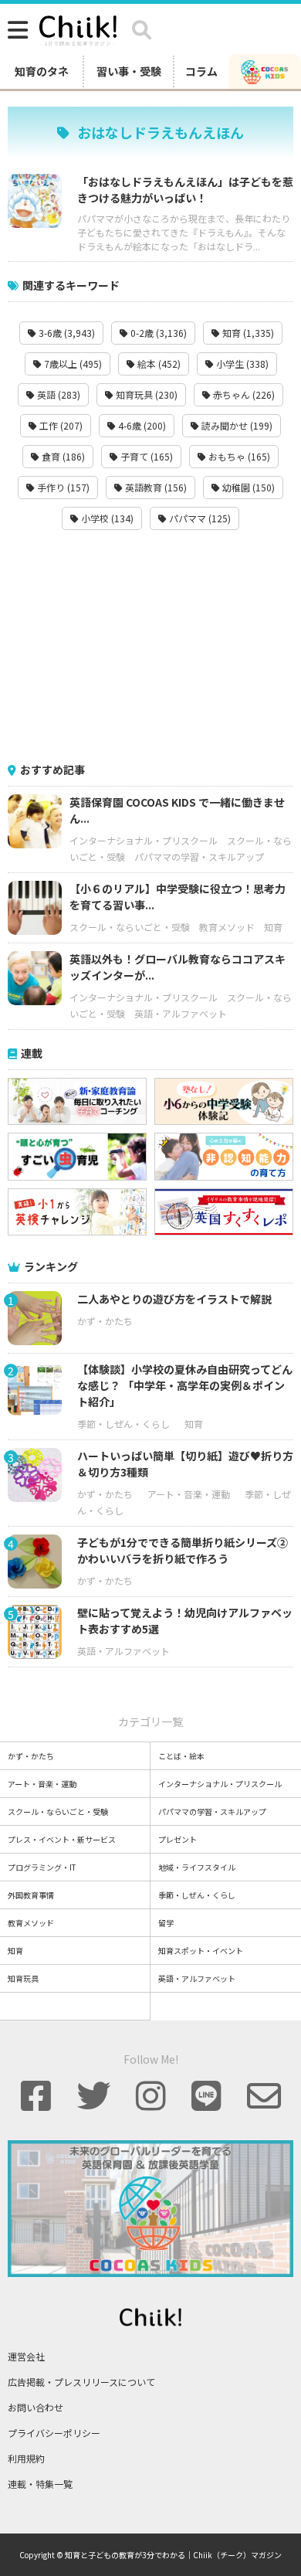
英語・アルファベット (181, 1013)
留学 (166, 1923)
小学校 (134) (106, 518)
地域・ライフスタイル (197, 1867)
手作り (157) (62, 487)
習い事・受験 (129, 71)
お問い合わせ (36, 2407)
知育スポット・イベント (201, 1951)
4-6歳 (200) (141, 425)
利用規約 (26, 2458)
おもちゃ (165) (238, 456)
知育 (273, 927)
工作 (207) (60, 425)
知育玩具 (23, 1978)
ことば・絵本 (181, 1756)
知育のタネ (42, 71)
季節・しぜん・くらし (123, 1424)
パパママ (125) (199, 518)
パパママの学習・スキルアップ (199, 856)
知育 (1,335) (247, 333)
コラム (201, 71)
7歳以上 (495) (72, 364)
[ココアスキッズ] (265, 71)
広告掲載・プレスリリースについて (81, 2382)
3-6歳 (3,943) (66, 333)
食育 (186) (62, 456)
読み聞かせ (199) (236, 425)
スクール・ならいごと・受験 (130, 927)
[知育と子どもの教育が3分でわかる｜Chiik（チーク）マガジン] (78, 28)
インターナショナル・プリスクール (144, 840)
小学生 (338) (241, 364)
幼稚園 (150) (247, 487)
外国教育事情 (31, 1895)
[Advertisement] (150, 646)
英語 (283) (57, 394)
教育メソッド (227, 927)
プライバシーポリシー (54, 2433)
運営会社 (26, 2356)
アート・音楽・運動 (189, 1494)
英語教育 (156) (155, 487)
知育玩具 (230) (145, 394)
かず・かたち (105, 1321)
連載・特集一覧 (40, 2484)
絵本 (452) (158, 364)
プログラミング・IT (42, 1867)
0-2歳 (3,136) (157, 333)
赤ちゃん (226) (243, 394)
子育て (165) (145, 456)
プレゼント (178, 1839)
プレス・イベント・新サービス (62, 1839)
